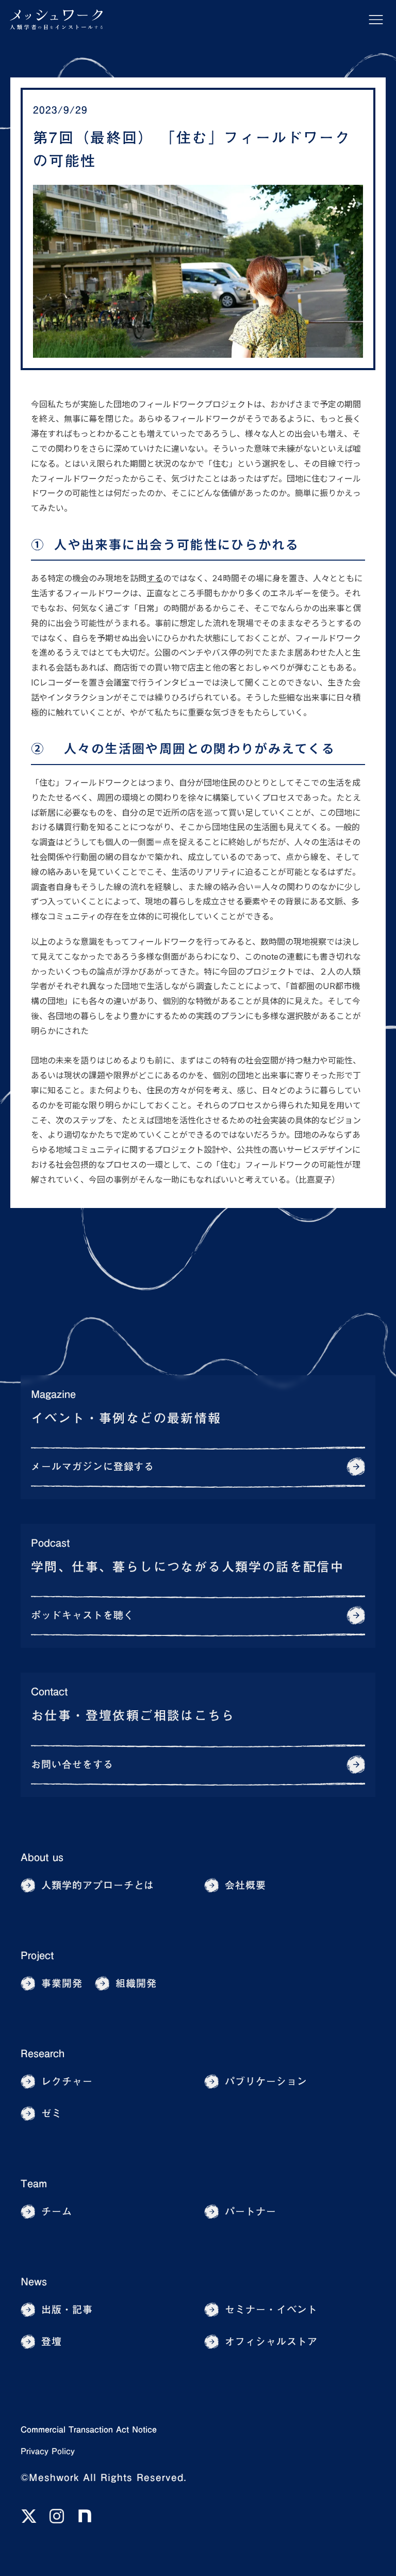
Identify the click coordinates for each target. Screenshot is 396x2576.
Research (43, 2053)
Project (37, 1955)
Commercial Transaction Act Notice (89, 2429)
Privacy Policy (48, 2451)
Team (34, 2183)
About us (42, 1857)
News (34, 2281)
